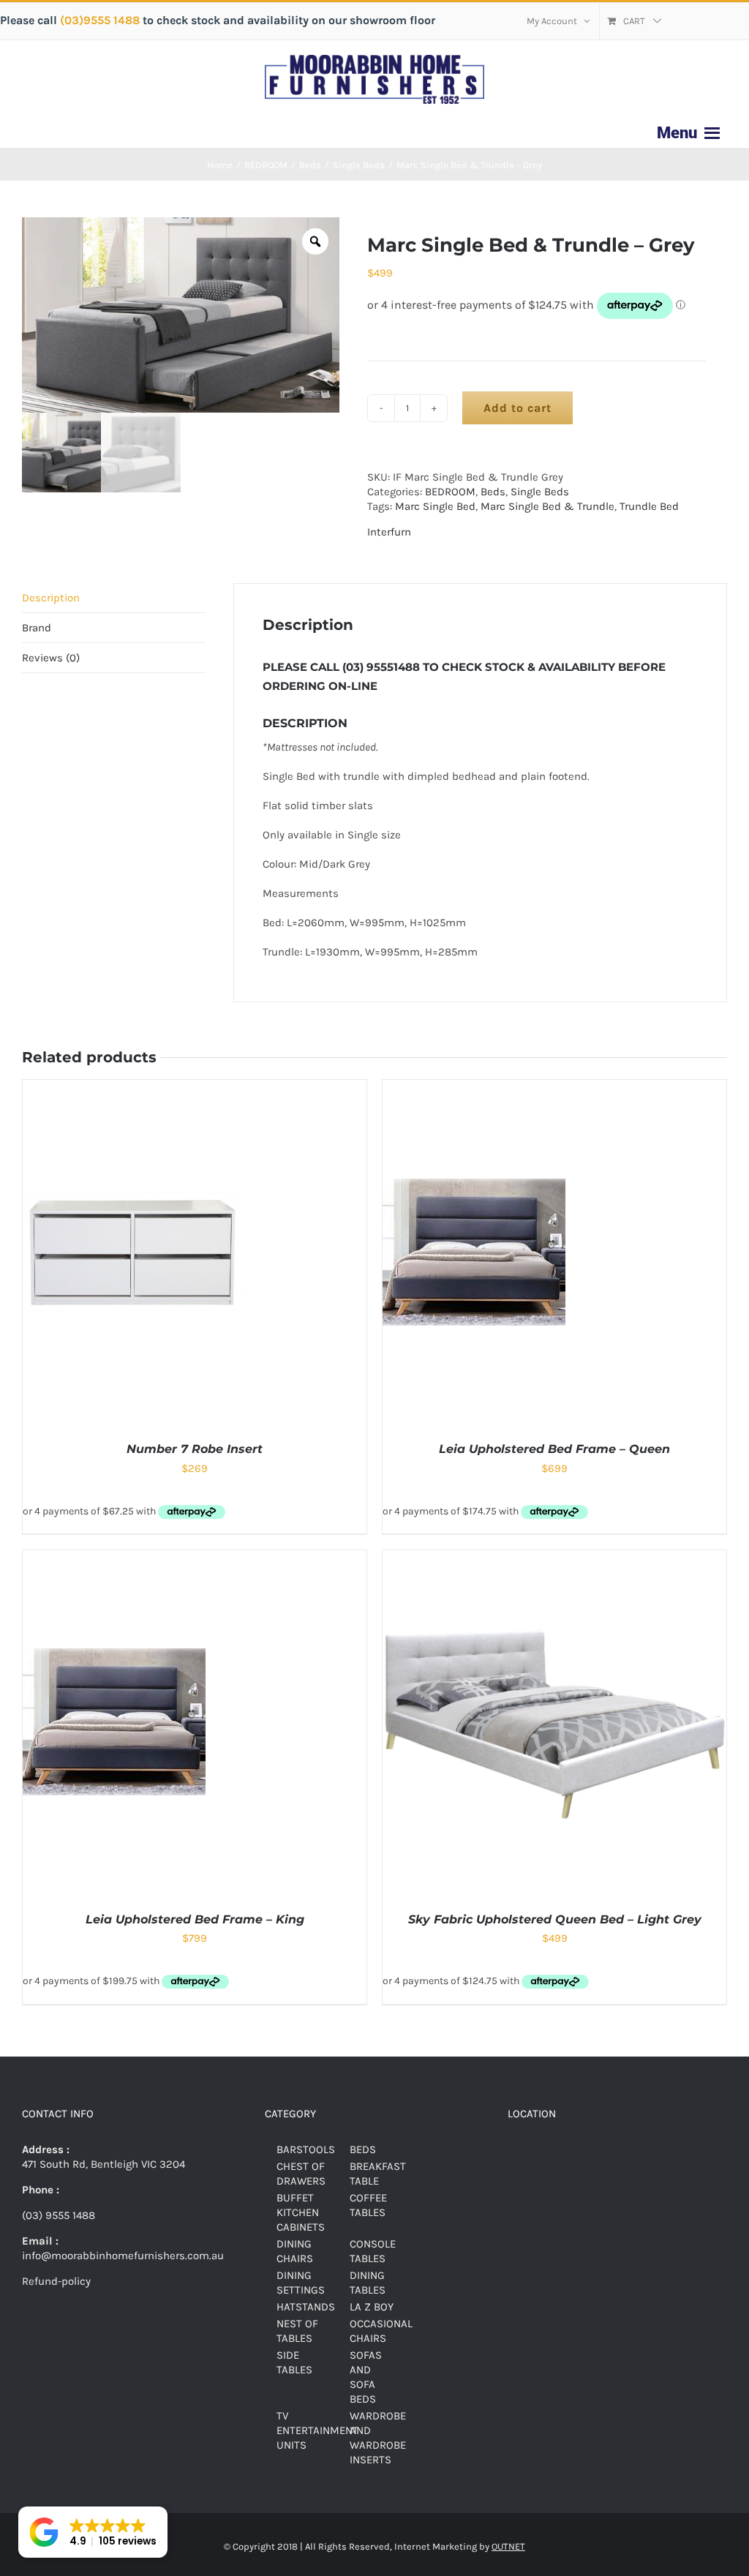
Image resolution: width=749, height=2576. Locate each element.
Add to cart (517, 408)
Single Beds (540, 492)
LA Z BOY (372, 2307)
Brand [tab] (37, 628)
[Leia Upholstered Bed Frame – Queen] (474, 1087)
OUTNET (508, 2546)
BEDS (363, 2149)
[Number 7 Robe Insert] (132, 1087)
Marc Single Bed (435, 506)
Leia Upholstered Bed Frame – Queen (554, 1449)
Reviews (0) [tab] (51, 658)
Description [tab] (51, 598)
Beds (493, 492)
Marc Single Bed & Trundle (547, 506)
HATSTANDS (306, 2307)
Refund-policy (56, 2281)
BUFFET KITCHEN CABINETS (301, 2212)
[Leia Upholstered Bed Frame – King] (114, 1558)
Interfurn (389, 532)
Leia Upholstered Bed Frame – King (195, 1919)
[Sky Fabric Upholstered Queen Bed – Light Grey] (554, 1558)
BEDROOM (450, 492)
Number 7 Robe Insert (195, 1449)
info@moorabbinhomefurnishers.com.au (123, 2256)
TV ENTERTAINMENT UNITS (317, 2430)
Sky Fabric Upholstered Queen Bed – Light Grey (555, 1919)
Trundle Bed (649, 506)
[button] (93, 2532)
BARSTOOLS (306, 2149)
